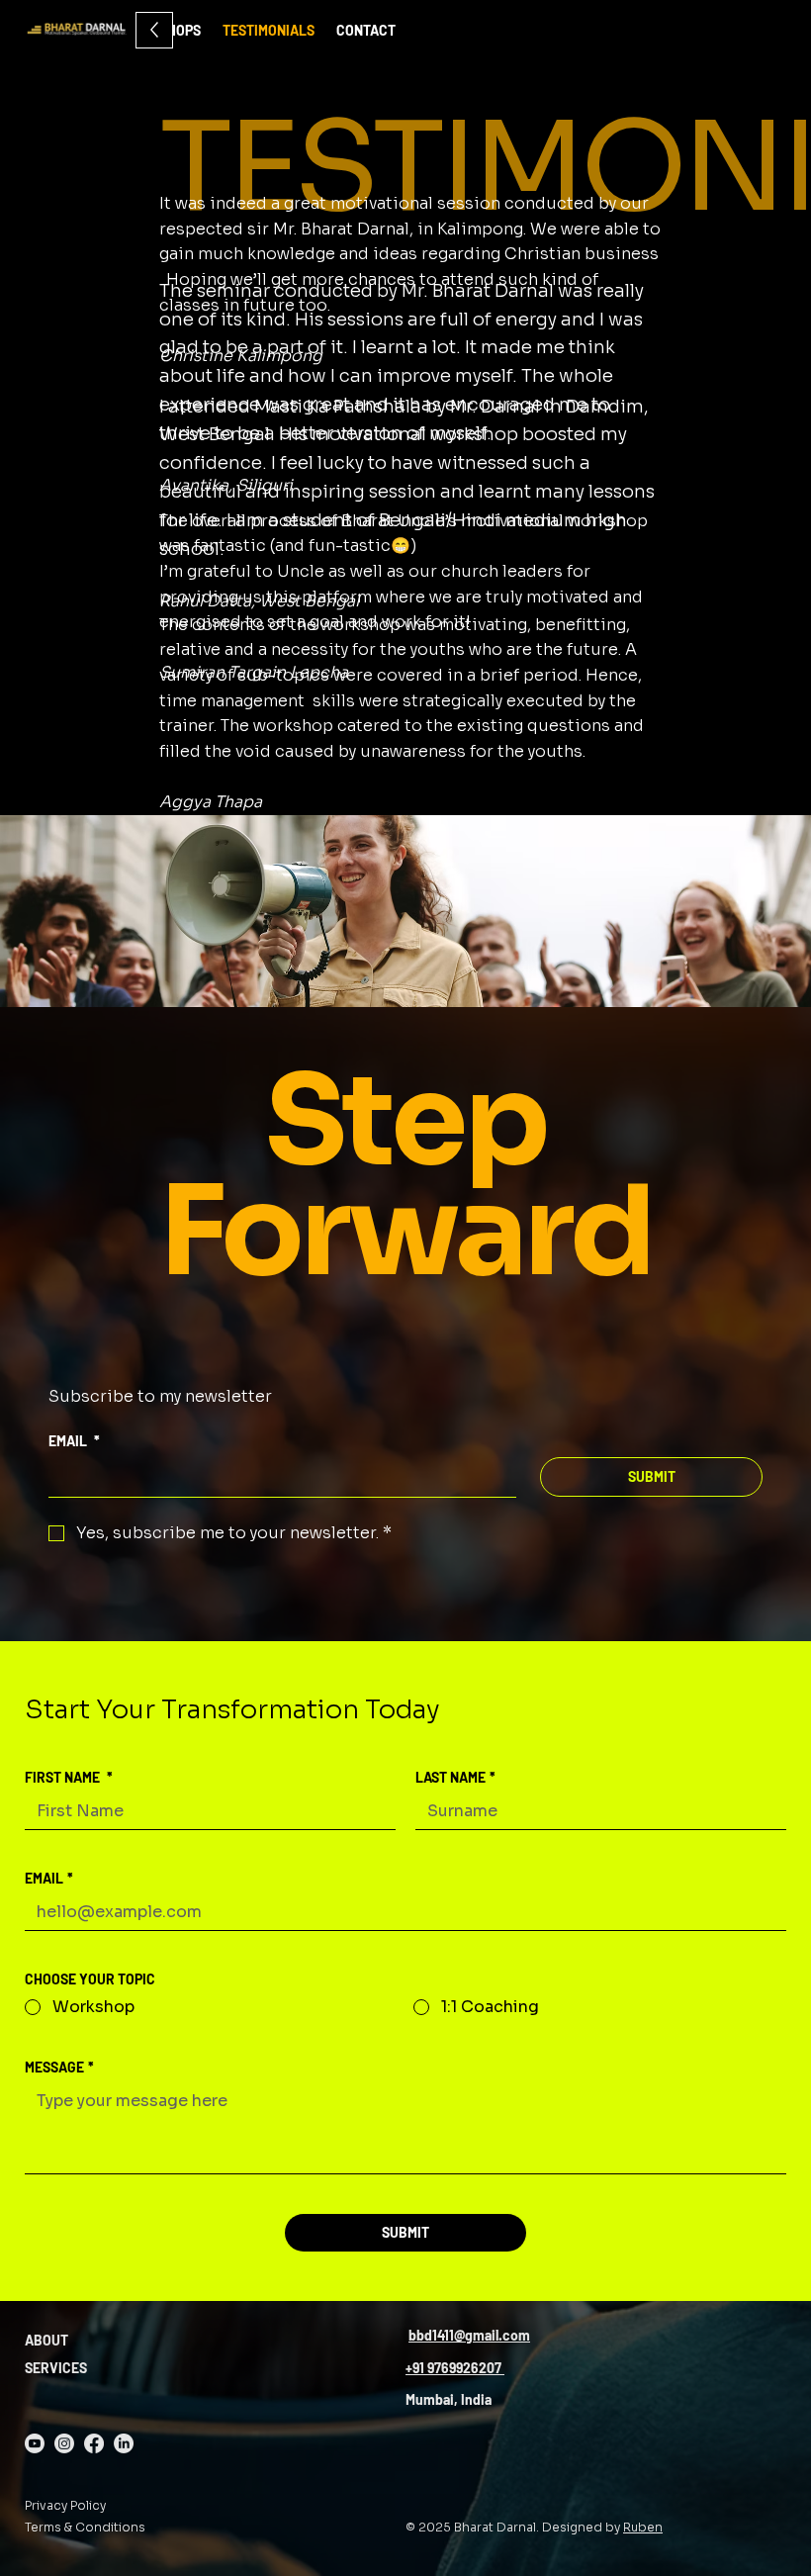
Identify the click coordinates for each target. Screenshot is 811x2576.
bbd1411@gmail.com (469, 2335)
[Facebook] (94, 2443)
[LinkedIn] (124, 2443)
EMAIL (74, 1441)
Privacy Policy (65, 2505)
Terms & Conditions (85, 2527)
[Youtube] (35, 2443)
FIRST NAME (69, 1777)
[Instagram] (64, 2443)
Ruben (643, 2527)
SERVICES (56, 2368)
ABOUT (46, 2340)
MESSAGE (59, 2067)
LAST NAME (455, 1777)
